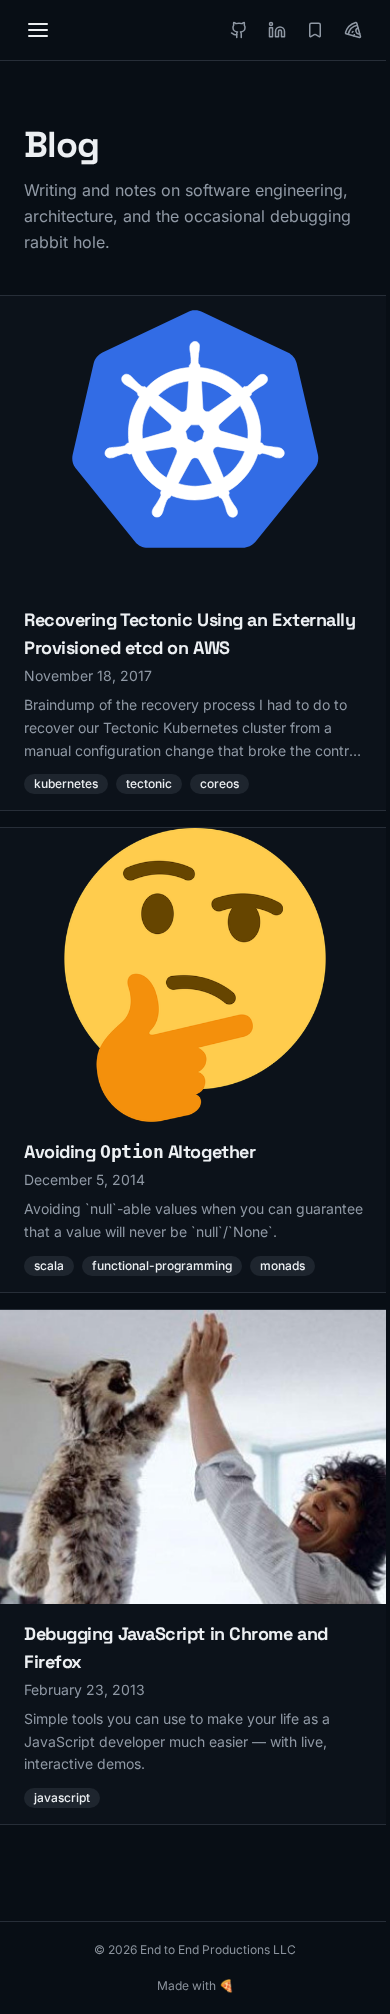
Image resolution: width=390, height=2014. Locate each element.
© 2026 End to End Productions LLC (195, 1949)
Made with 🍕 (195, 1985)
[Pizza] (353, 30)
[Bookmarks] (315, 30)
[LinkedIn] (277, 30)
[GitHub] (239, 30)
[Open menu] (38, 30)
